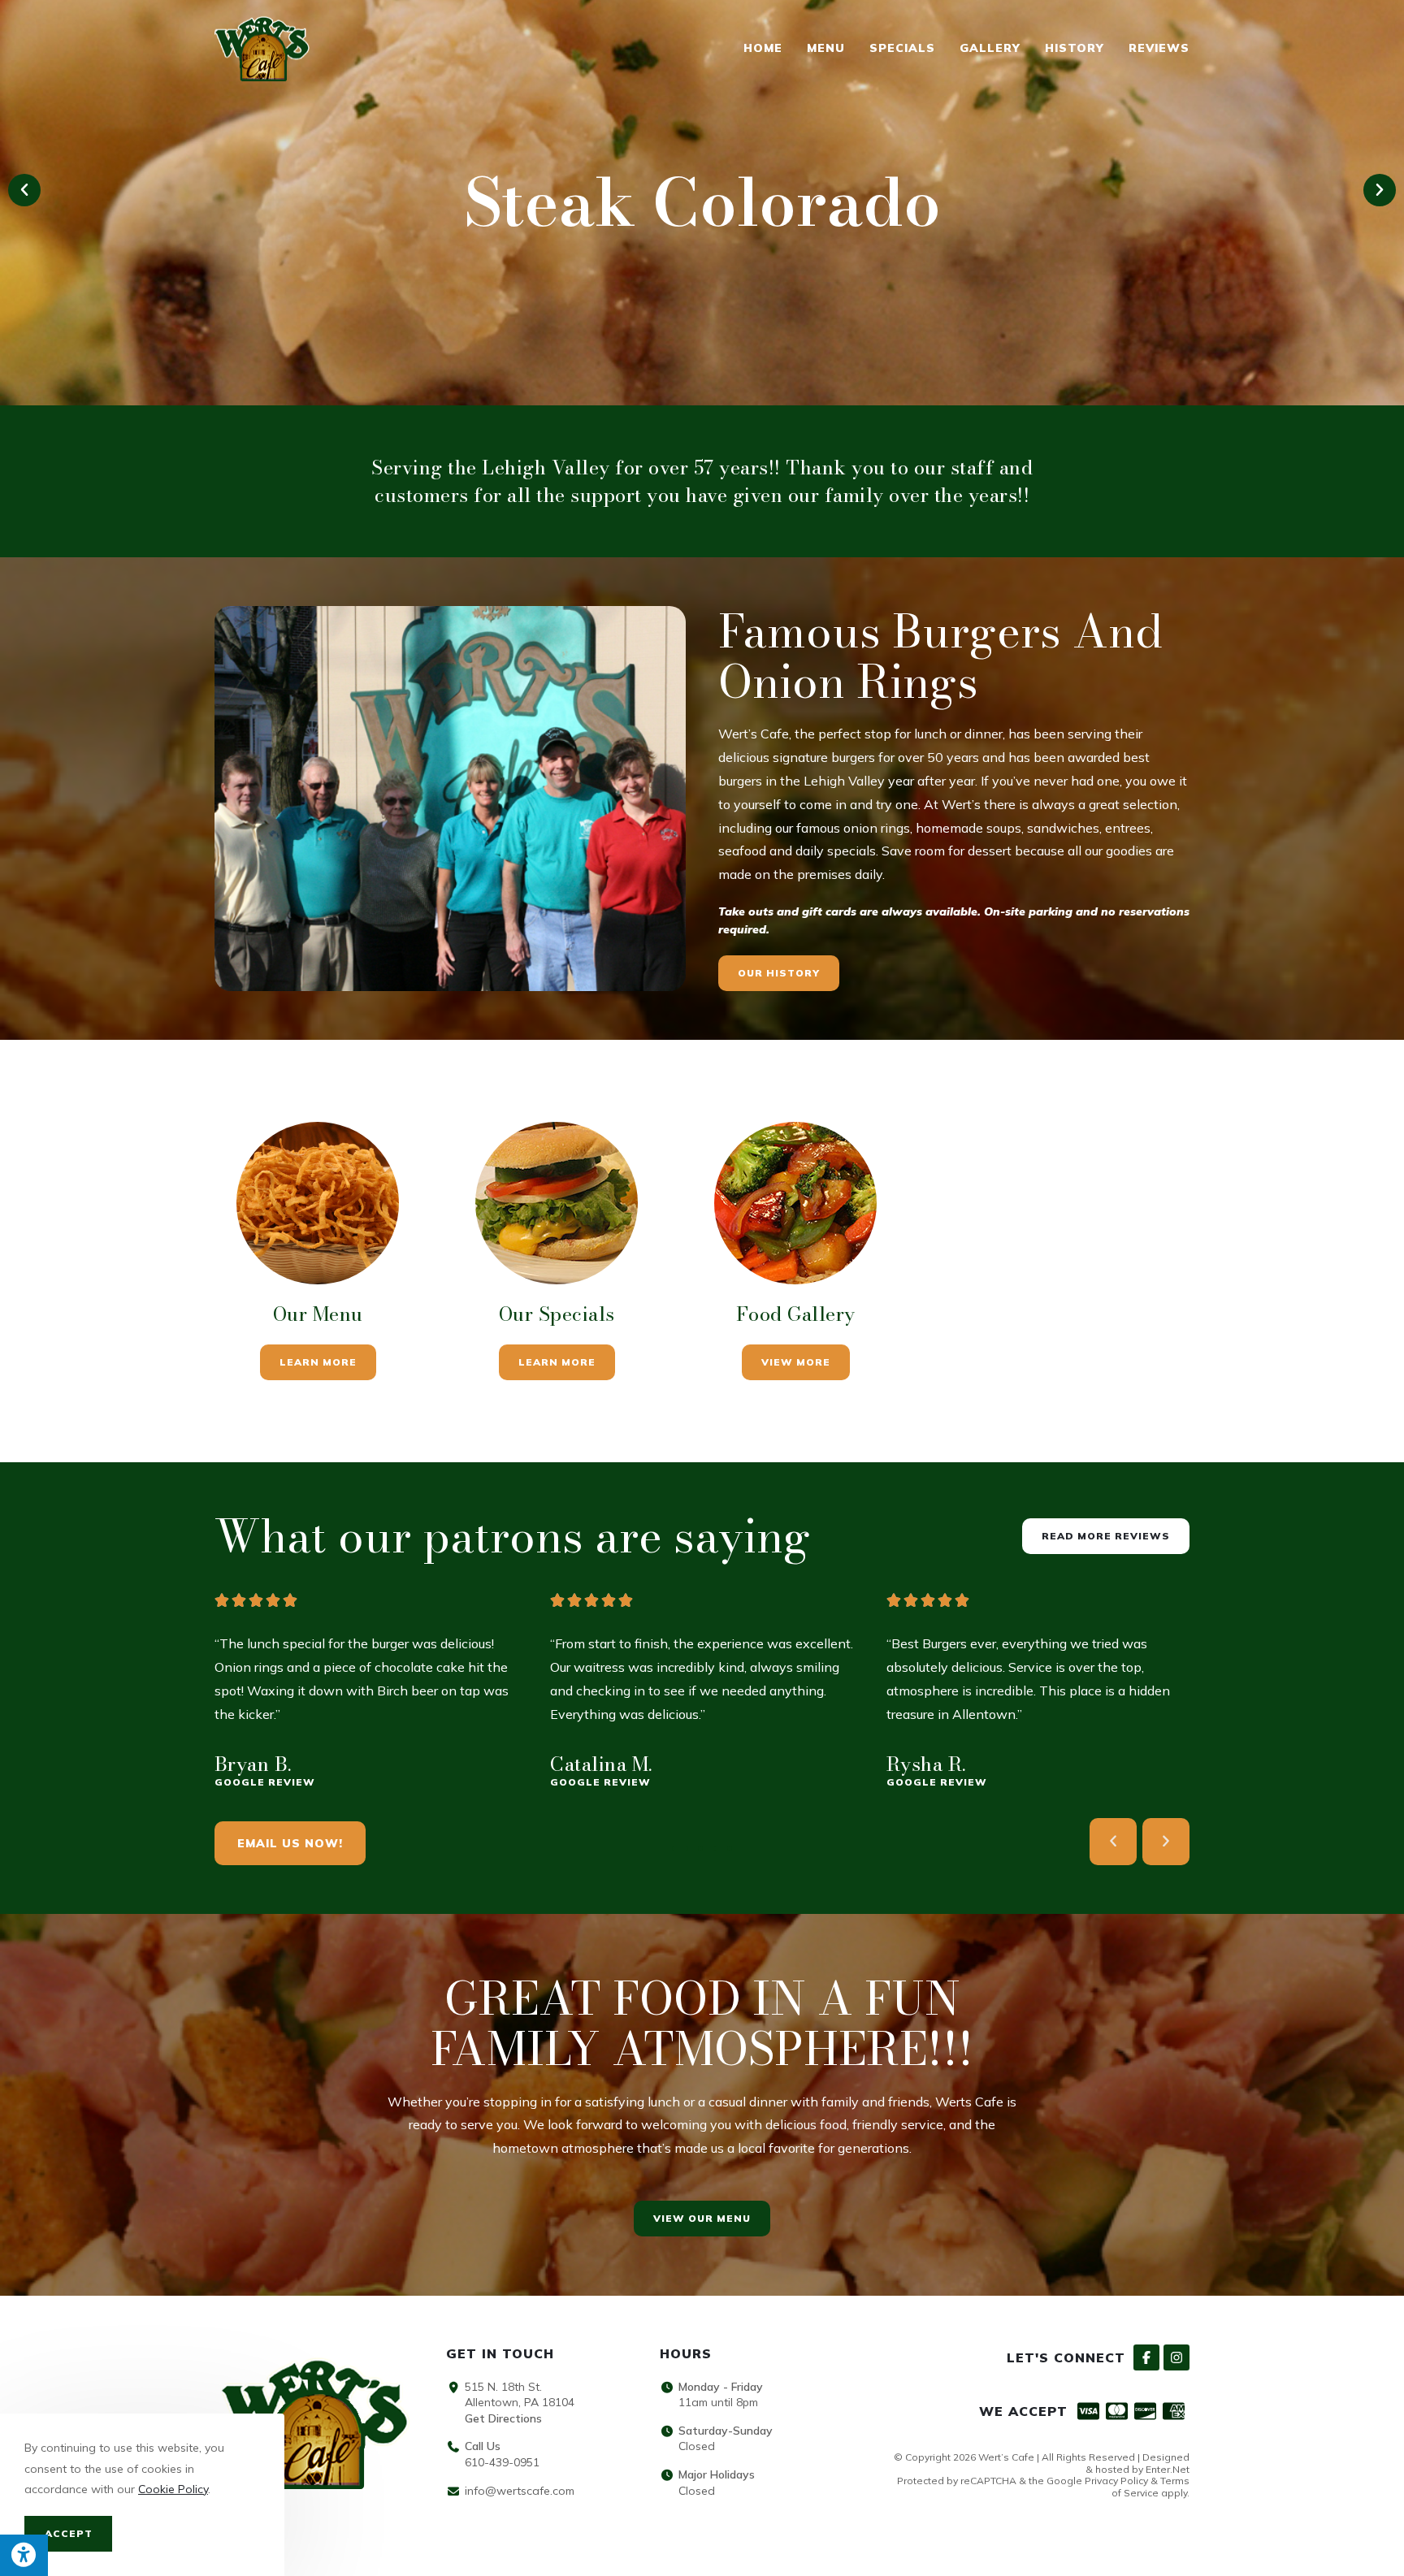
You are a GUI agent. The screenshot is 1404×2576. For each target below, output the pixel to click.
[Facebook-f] (1146, 2357)
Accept (69, 2533)
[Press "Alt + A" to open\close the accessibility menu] (24, 2555)
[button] (24, 190)
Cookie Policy (173, 2489)
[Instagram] (1176, 2357)
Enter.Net (1168, 2469)
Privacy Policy (1116, 2481)
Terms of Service (1150, 2486)
